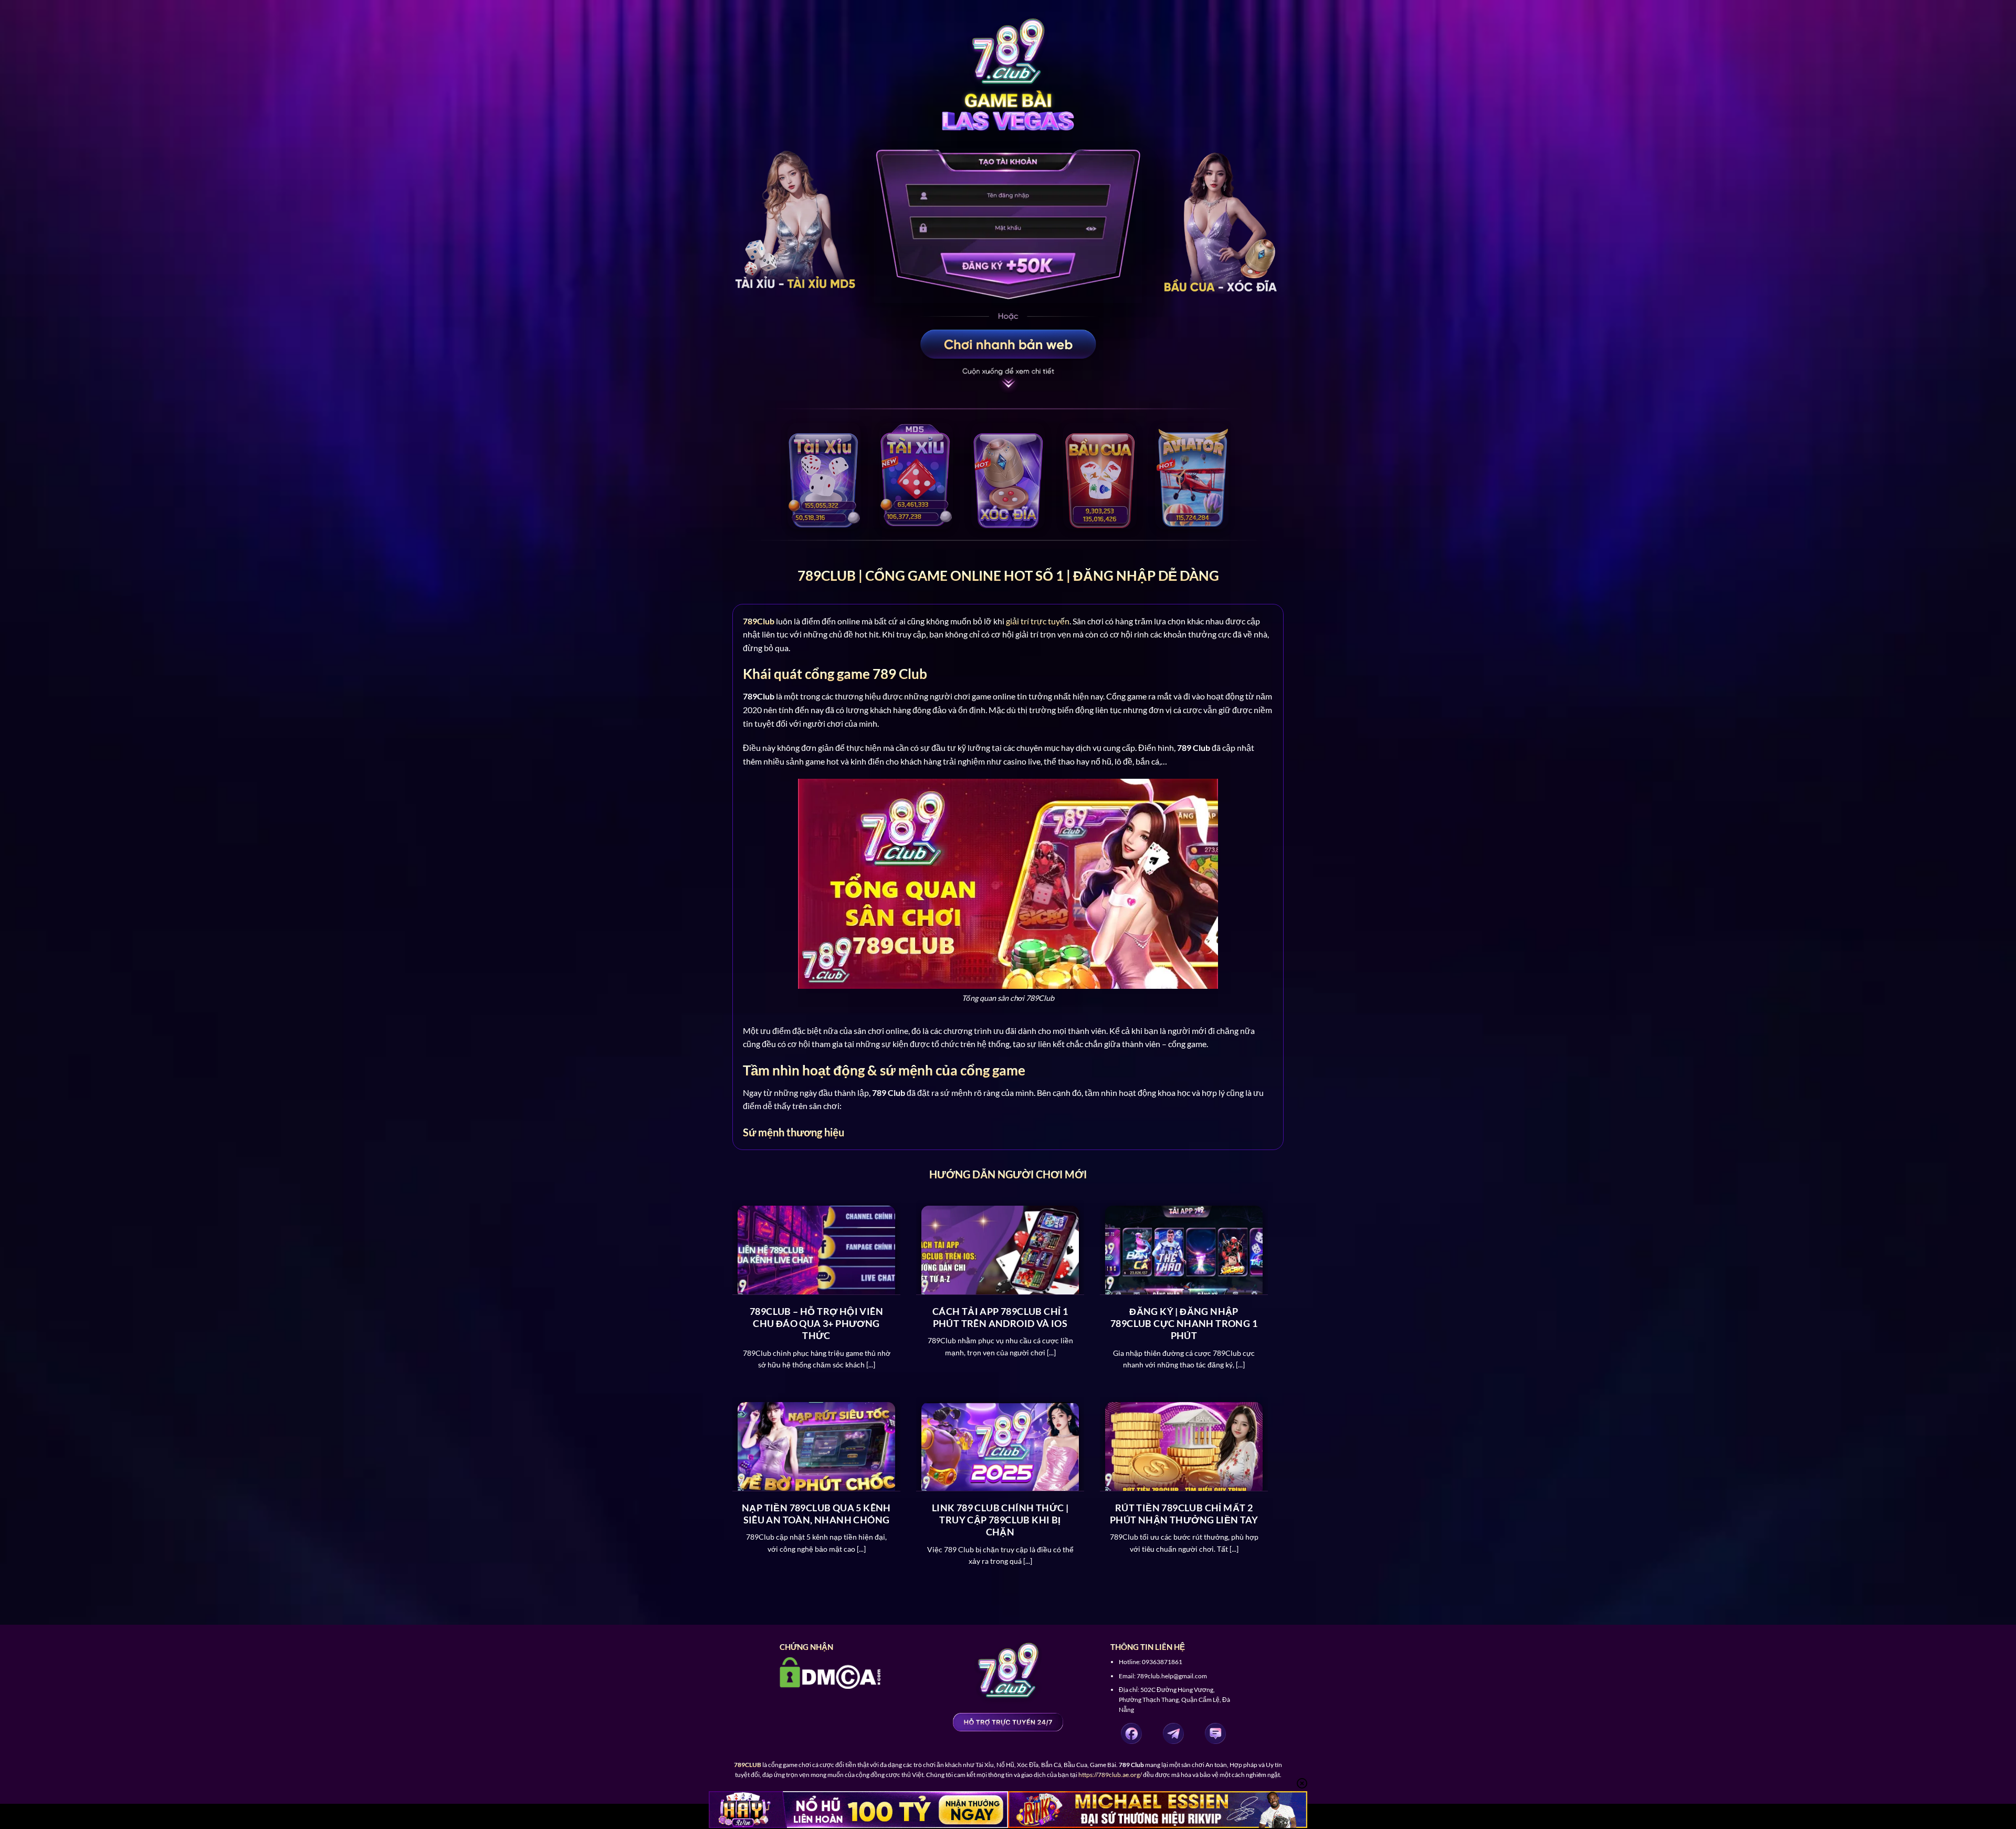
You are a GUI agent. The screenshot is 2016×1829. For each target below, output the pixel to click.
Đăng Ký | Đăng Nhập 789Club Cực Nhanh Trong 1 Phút (1184, 1324)
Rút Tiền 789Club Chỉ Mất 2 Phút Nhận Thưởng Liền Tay (1184, 1514)
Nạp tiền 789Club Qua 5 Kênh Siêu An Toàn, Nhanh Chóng (816, 1514)
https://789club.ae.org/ (1110, 1775)
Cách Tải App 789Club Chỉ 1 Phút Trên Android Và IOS (1000, 1317)
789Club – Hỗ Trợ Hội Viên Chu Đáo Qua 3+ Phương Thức (816, 1324)
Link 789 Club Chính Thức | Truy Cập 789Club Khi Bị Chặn (1000, 1520)
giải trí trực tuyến (1038, 621)
